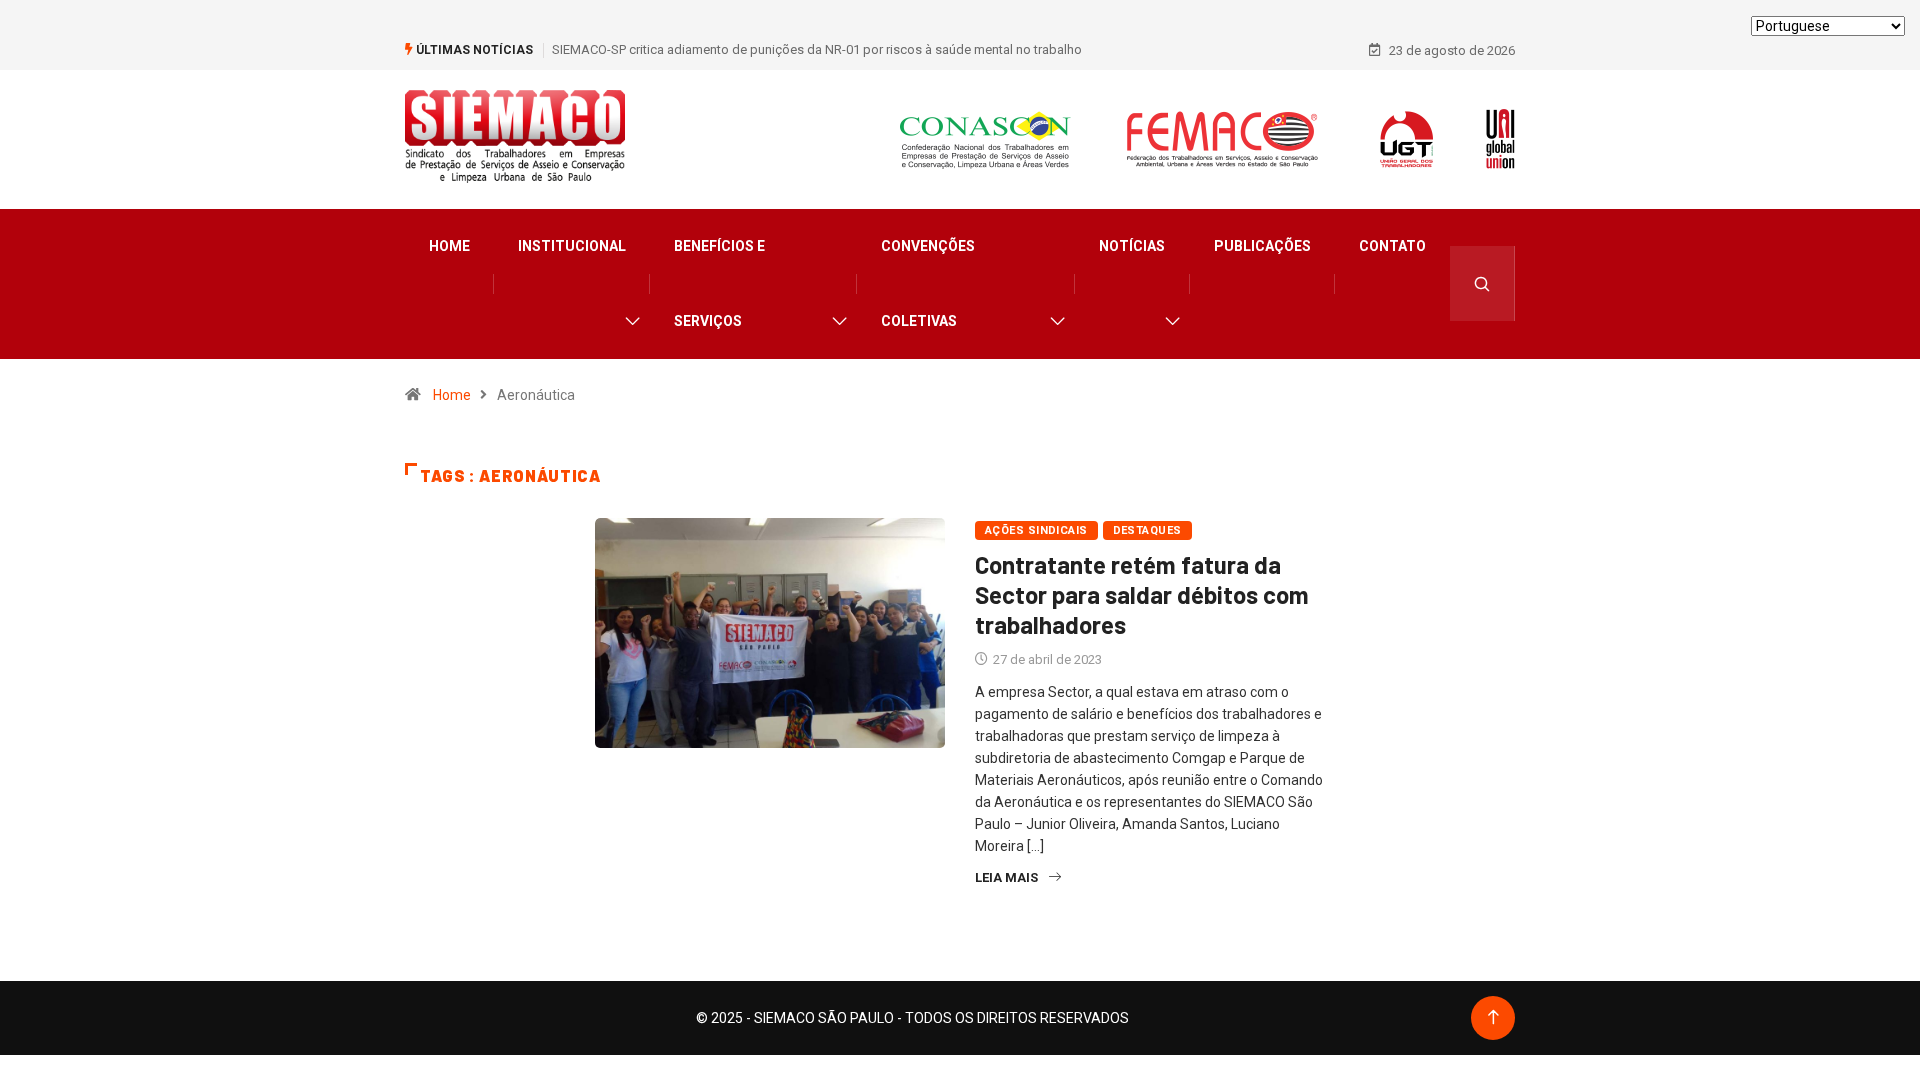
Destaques (1147, 530)
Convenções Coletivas (928, 283)
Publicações (1262, 246)
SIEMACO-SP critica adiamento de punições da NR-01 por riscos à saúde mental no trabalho (817, 49)
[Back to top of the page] (1493, 1017)
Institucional (572, 246)
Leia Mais (1006, 877)
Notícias (1132, 246)
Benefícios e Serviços (719, 283)
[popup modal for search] (1482, 283)
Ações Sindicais (1036, 530)
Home (449, 246)
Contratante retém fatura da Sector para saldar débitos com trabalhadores (1142, 594)
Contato (1392, 246)
